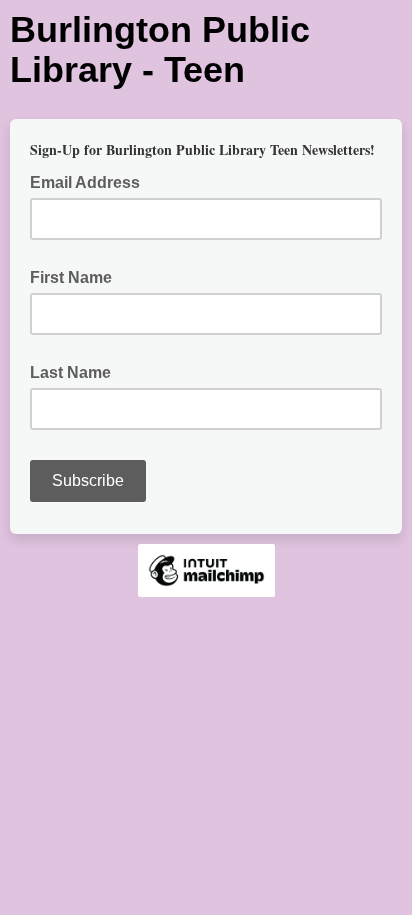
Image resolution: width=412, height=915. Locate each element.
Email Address (91, 181)
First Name (71, 277)
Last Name (70, 372)
